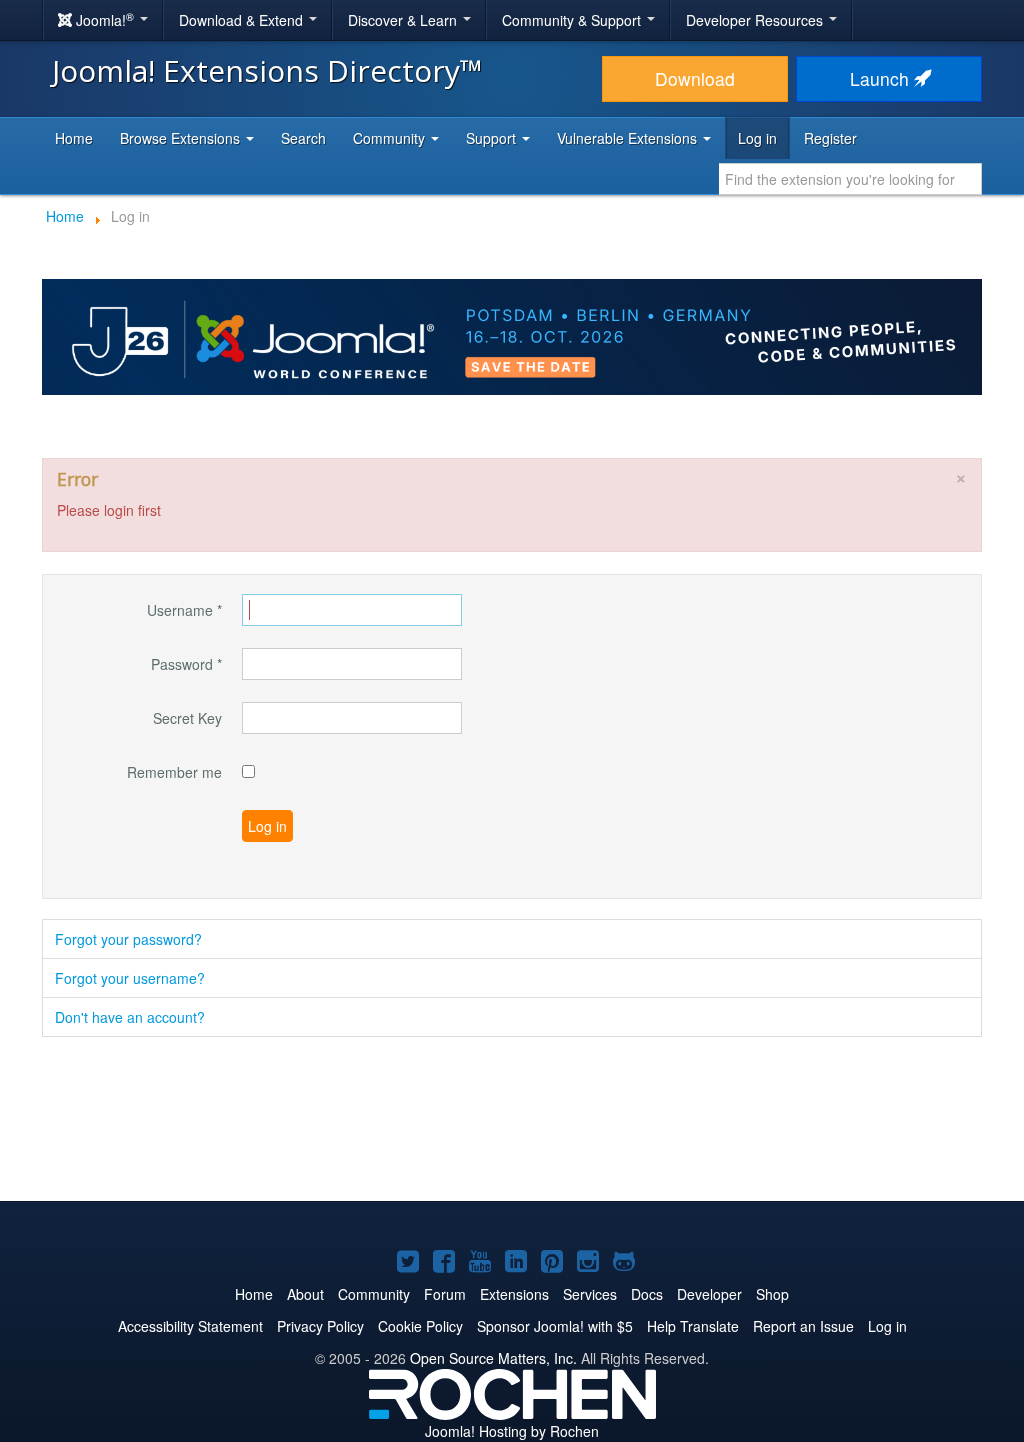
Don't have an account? (130, 1017)
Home (74, 138)
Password (186, 664)
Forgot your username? (130, 978)
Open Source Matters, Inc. (493, 1358)
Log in (757, 138)
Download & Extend (243, 20)
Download (695, 78)
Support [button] (493, 138)
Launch (882, 78)
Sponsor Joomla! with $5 (555, 1326)
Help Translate (693, 1326)
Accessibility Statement (190, 1326)
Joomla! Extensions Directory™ (267, 70)
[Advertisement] (512, 1121)
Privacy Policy (320, 1326)
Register (830, 138)
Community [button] (391, 138)
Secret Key (187, 718)
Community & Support (573, 20)
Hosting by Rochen (512, 1431)
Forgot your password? (128, 939)
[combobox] (850, 179)
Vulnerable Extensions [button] (629, 138)
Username (184, 610)
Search (303, 138)
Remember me (174, 772)
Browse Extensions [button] (182, 138)
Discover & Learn (404, 20)
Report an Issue (803, 1326)
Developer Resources (756, 20)
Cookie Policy (420, 1326)
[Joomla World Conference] (512, 335)
